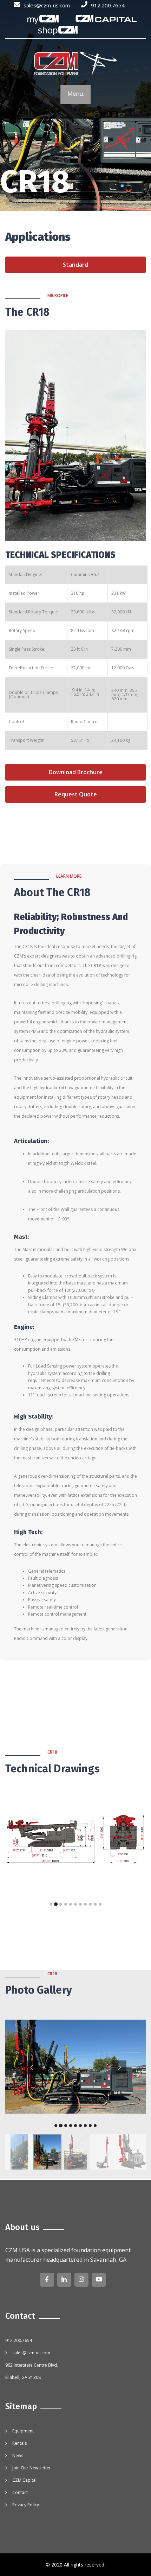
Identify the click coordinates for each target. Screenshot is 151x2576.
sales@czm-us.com (47, 5)
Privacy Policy (26, 2505)
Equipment (23, 2431)
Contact (20, 2492)
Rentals (19, 2443)
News (18, 2455)
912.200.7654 (108, 5)
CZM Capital (24, 2480)
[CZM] (75, 64)
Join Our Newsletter (32, 2468)
